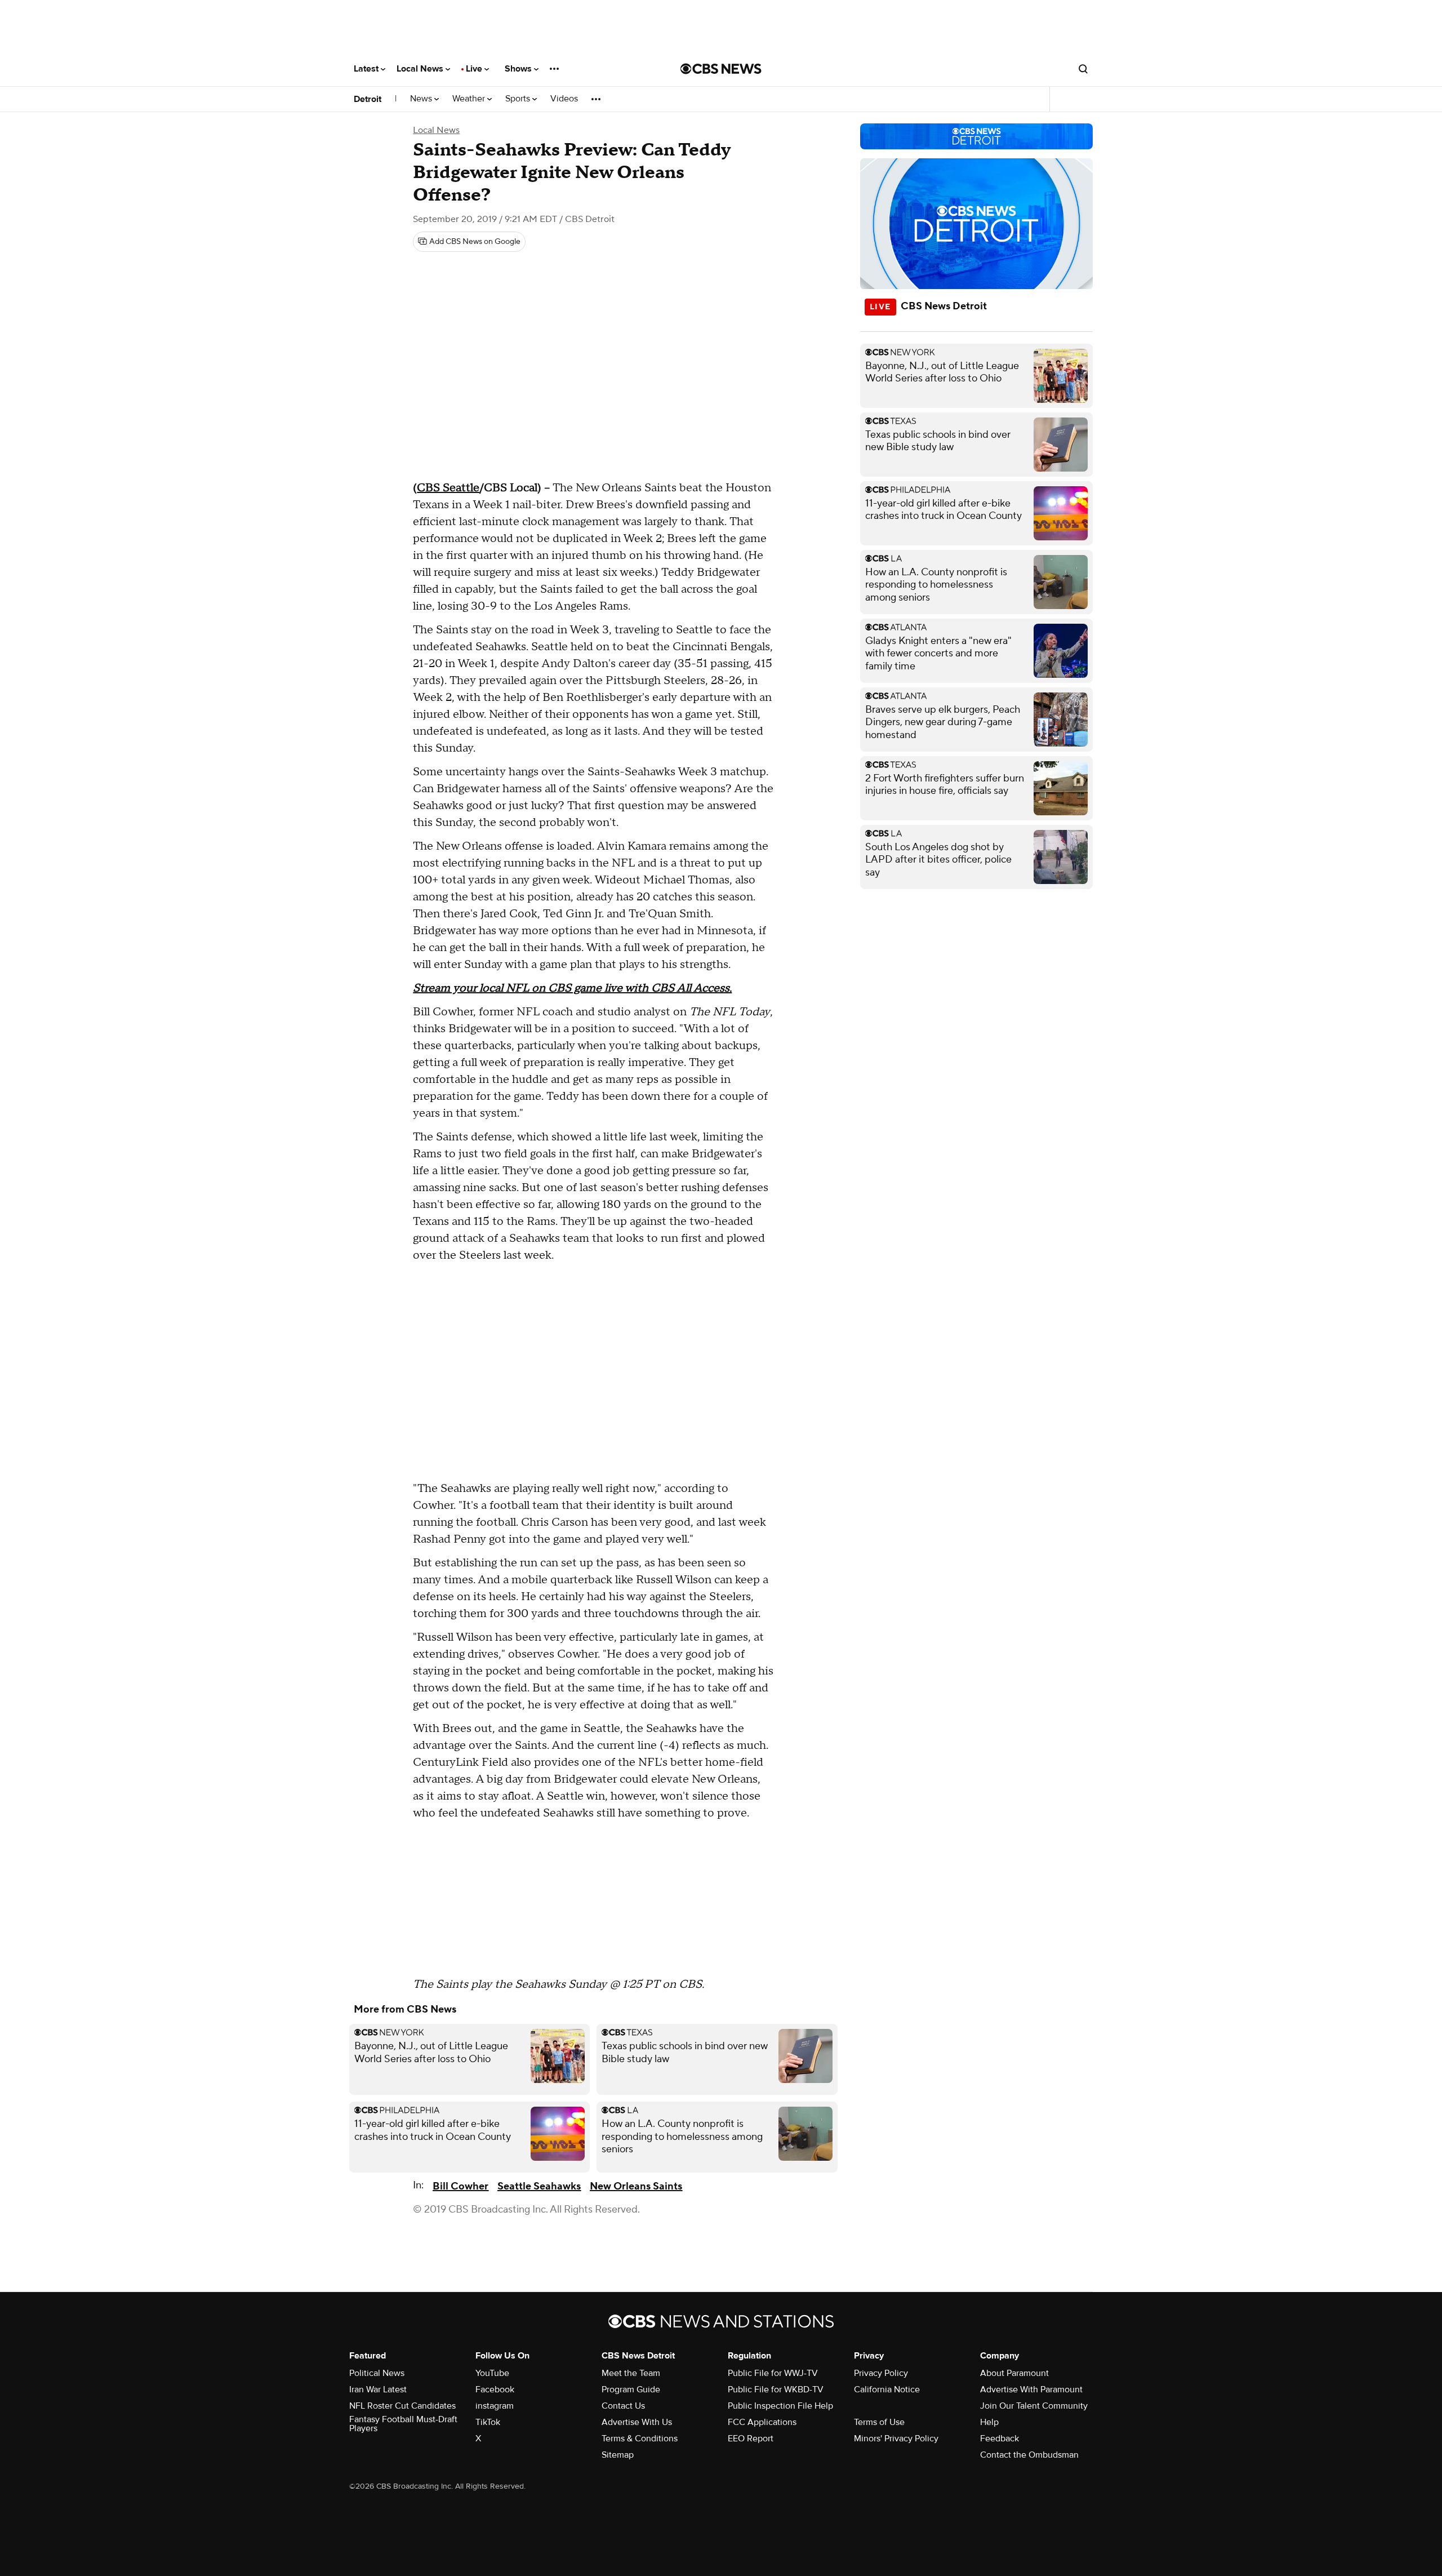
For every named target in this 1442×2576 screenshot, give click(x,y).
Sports (519, 99)
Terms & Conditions (640, 2439)
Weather (470, 99)
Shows (519, 69)
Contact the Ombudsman (1029, 2455)
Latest (367, 69)
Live (475, 69)
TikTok (488, 2422)
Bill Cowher (460, 2186)
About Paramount (1014, 2373)
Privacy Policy (881, 2373)
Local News (421, 69)
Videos (564, 99)
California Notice (887, 2390)
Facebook (495, 2390)
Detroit (368, 99)
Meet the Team (631, 2373)
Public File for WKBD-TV (776, 2390)
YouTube (492, 2373)
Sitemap (618, 2455)
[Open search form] (1083, 69)
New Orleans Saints (636, 2186)
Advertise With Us (637, 2422)
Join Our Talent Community (1034, 2406)
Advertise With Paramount (1031, 2390)
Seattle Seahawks (539, 2186)
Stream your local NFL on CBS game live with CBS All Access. (572, 988)
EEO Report (751, 2439)
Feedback (1000, 2439)
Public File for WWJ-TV (773, 2373)
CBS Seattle (448, 488)
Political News (377, 2373)
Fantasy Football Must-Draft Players (403, 2424)
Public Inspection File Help (780, 2406)
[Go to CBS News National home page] (721, 69)
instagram (495, 2406)
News (422, 99)
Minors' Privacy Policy (896, 2439)
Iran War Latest (378, 2390)
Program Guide (631, 2390)
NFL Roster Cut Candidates (402, 2406)
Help (989, 2422)
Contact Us (623, 2406)
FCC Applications (762, 2422)
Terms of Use (879, 2422)
